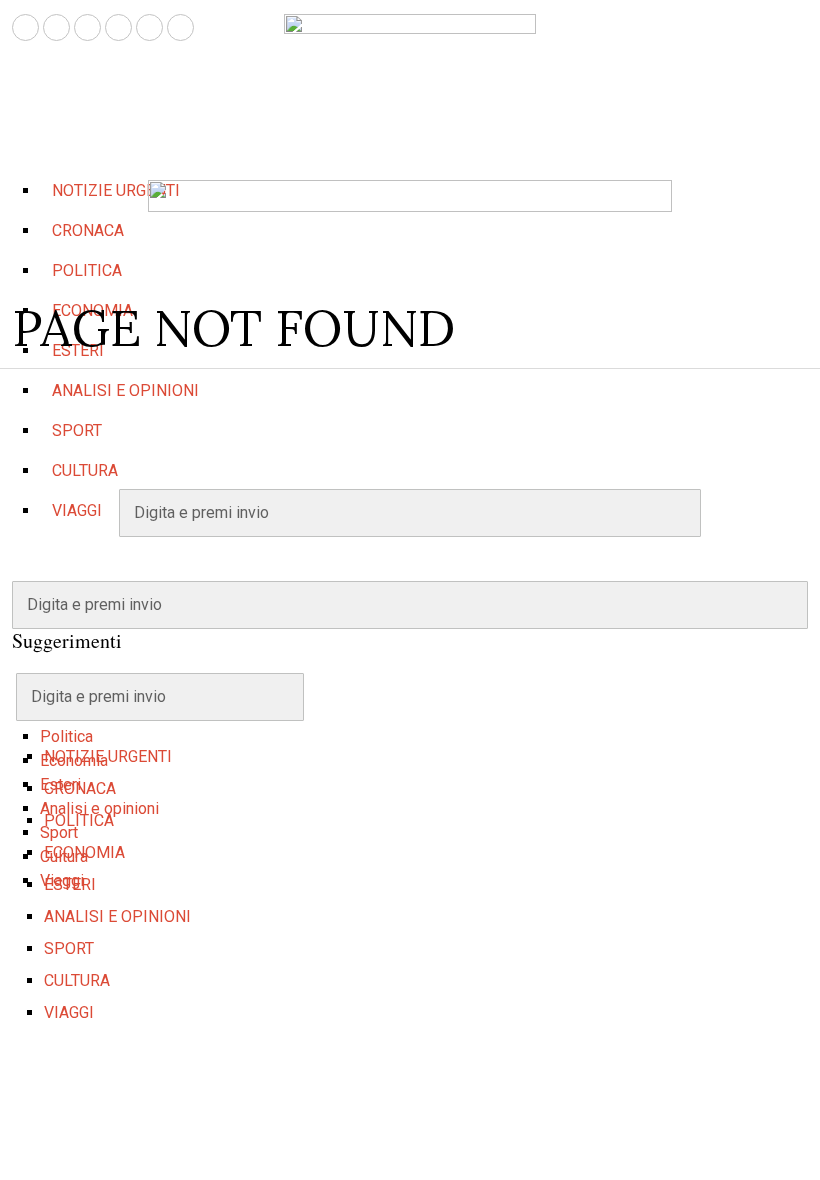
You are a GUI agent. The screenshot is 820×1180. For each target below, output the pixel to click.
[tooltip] (25, 27)
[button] (784, 605)
